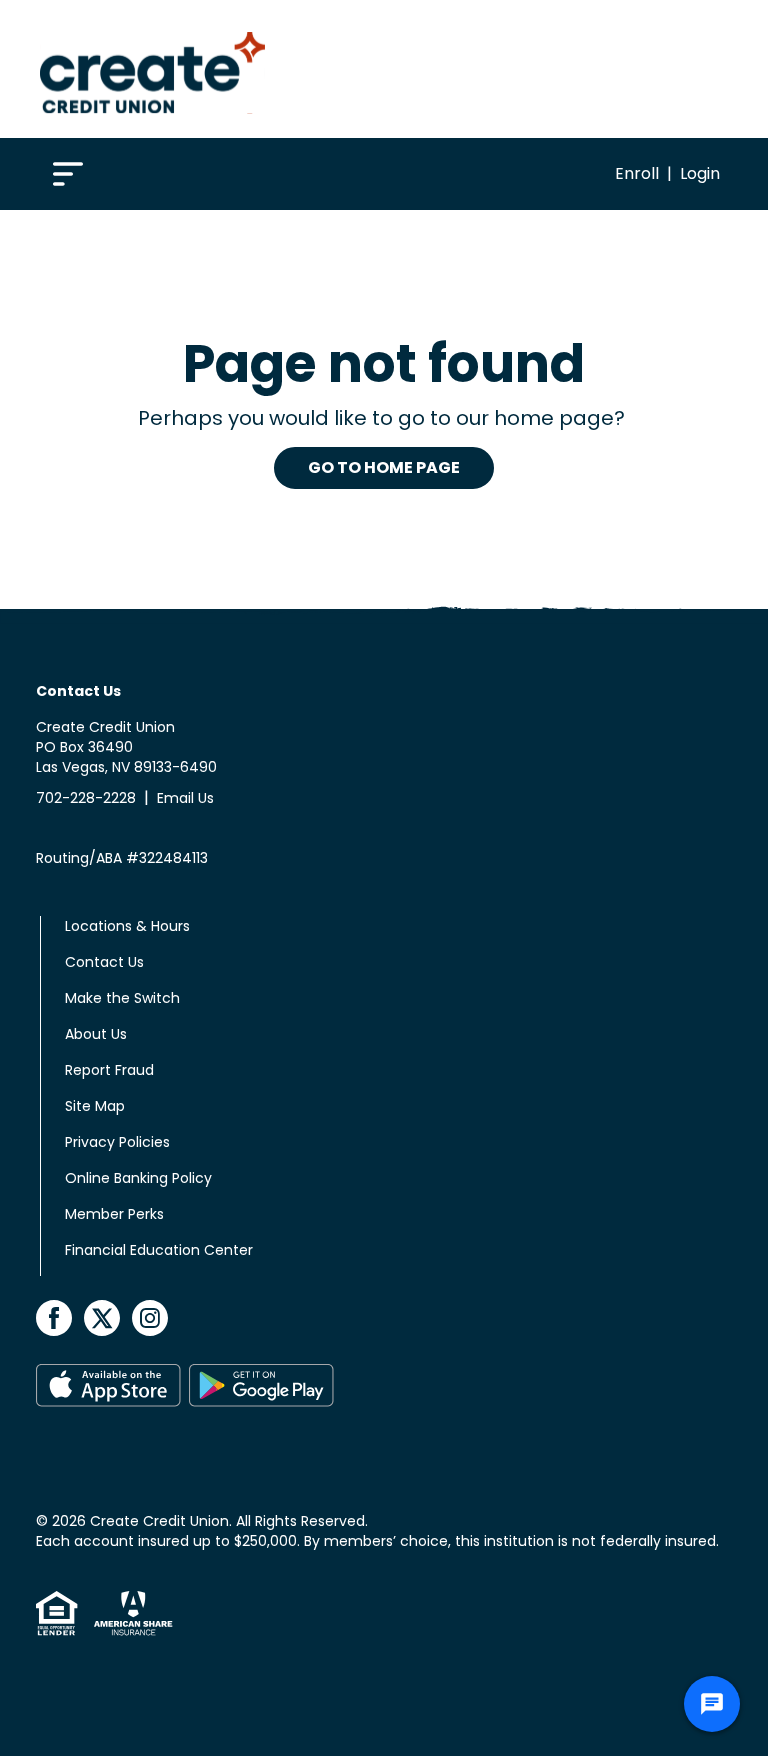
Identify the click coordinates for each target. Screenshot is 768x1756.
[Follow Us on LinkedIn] (150, 1316)
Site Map (95, 1106)
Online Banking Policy (138, 1178)
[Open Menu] (68, 172)
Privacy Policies (117, 1142)
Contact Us (104, 962)
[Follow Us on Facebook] (56, 1316)
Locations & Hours (127, 926)
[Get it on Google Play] (261, 1385)
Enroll (637, 173)
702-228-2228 (86, 798)
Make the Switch (122, 998)
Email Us (185, 798)
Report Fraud (109, 1070)
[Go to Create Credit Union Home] (152, 69)
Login (700, 173)
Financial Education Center (159, 1250)
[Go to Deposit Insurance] (125, 1613)
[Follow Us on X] (104, 1316)
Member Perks (114, 1214)
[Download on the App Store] (108, 1385)
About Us (96, 1034)
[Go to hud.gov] (57, 1613)
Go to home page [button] (384, 467)
